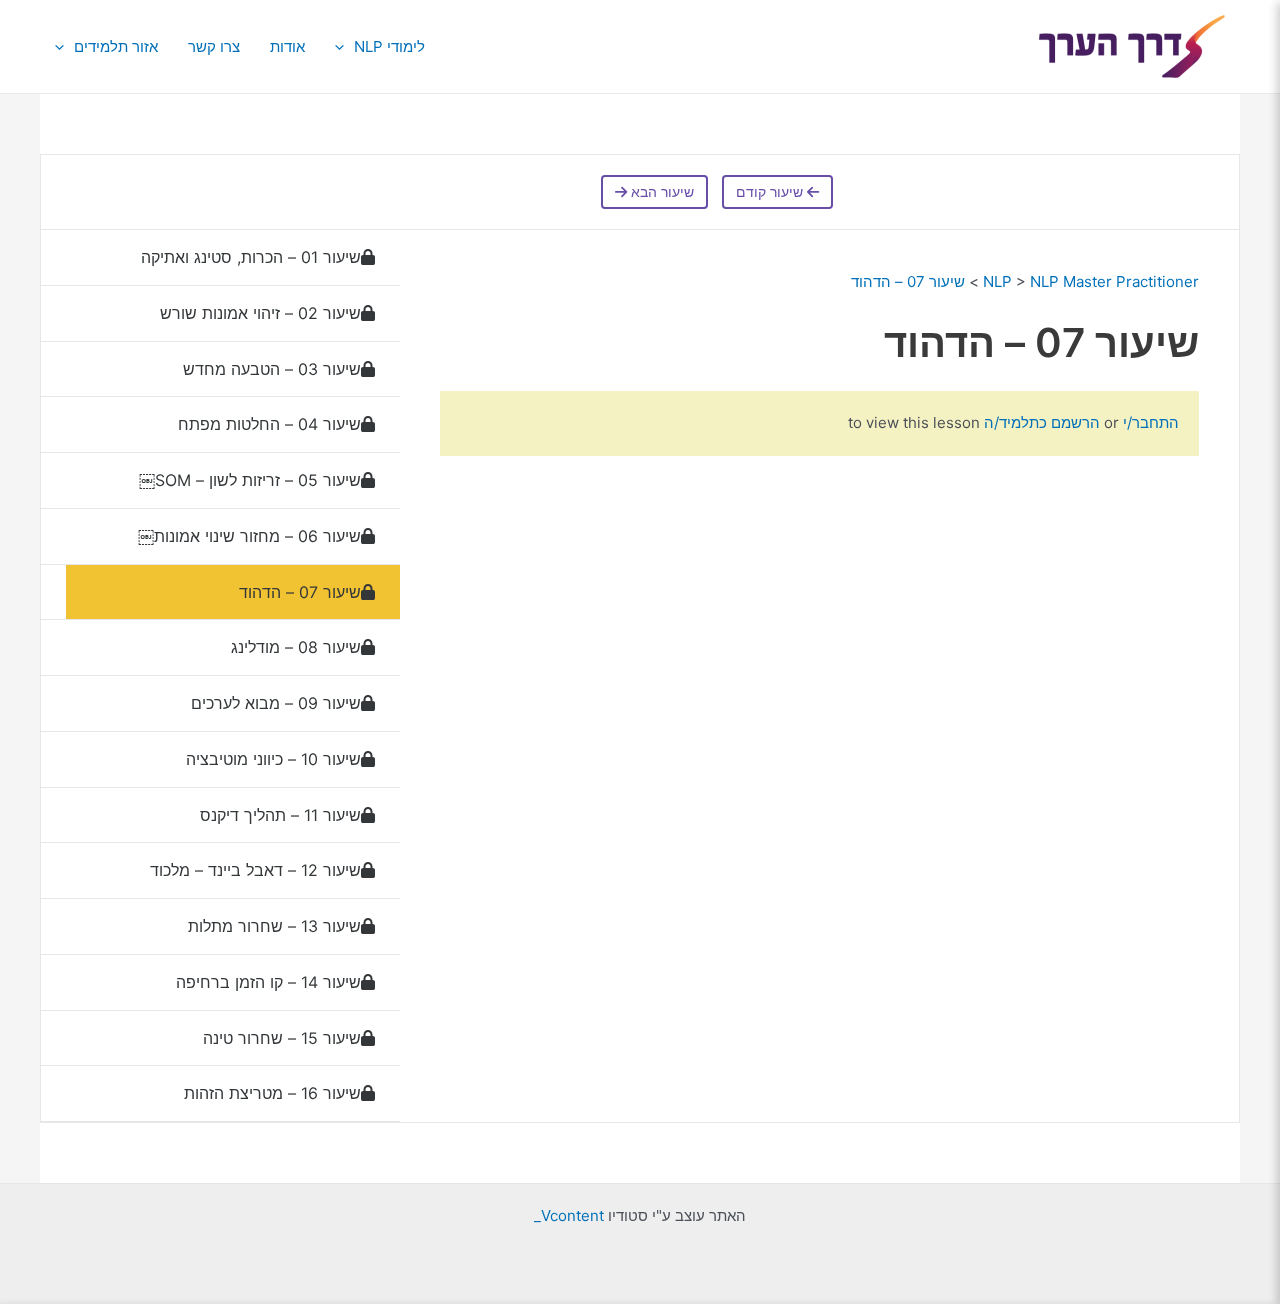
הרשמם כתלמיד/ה (1042, 422)
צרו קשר (214, 46)
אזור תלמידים (116, 46)
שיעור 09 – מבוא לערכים (276, 703)
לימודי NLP (389, 46)
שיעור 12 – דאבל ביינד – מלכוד (253, 870)
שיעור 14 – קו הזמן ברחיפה (266, 982)
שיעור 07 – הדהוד (906, 281)
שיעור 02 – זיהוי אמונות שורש (260, 313)
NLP (997, 281)
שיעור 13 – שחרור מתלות (274, 926)
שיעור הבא (660, 192)
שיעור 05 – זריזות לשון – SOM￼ (250, 480)
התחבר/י (1149, 422)
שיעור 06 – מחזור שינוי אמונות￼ (247, 536)
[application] (344, 47)
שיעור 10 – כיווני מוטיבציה (273, 759)
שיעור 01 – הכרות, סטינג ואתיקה (251, 257)
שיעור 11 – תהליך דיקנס (280, 815)
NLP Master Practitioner (1114, 281)
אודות (287, 46)
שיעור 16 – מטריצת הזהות (270, 1093)
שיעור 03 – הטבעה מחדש (272, 369)
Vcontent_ (569, 1215)
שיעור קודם (771, 192)
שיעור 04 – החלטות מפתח (267, 424)
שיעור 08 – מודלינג (293, 647)
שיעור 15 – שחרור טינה (279, 1038)
